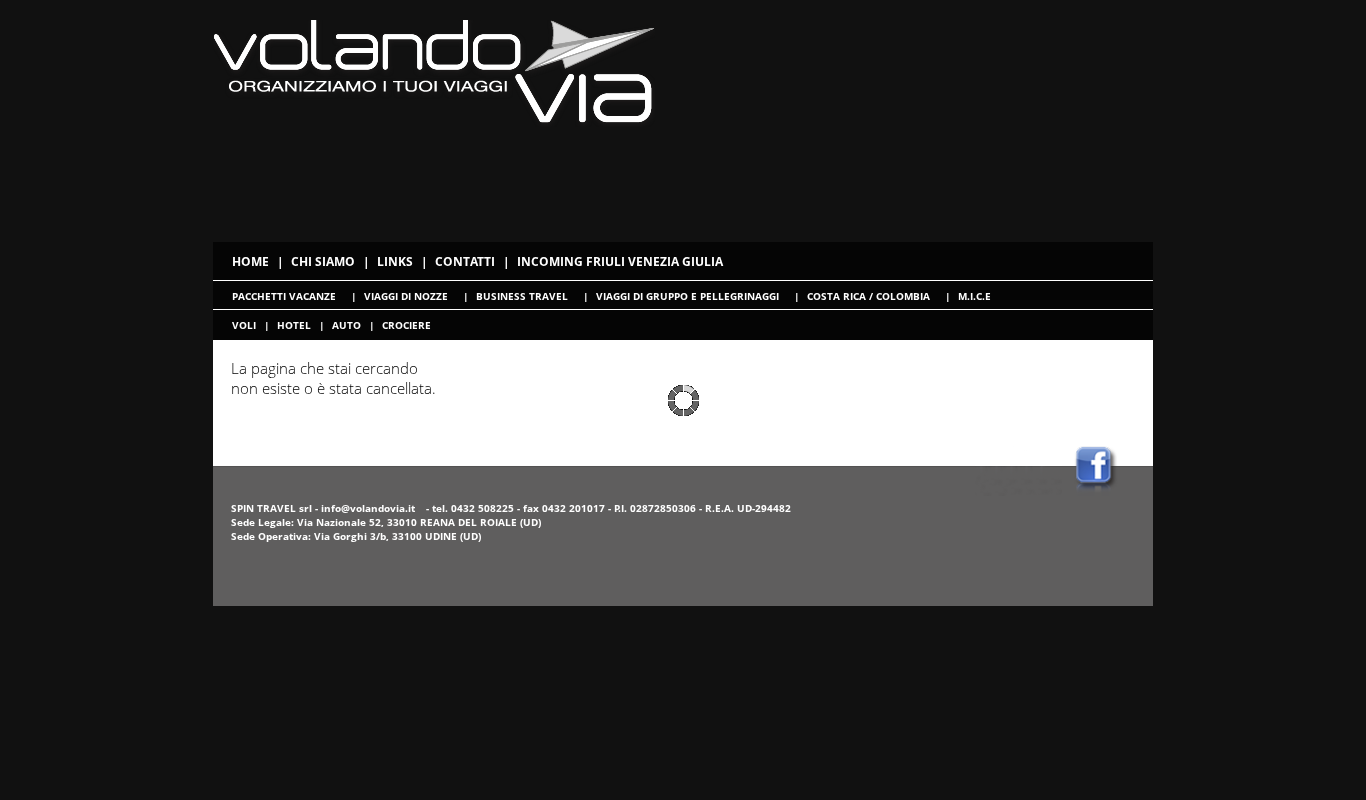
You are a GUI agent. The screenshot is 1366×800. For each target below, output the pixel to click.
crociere (406, 325)
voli (244, 325)
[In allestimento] (1018, 490)
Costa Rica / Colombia (868, 296)
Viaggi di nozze (406, 296)
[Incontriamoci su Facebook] (1109, 490)
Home (250, 261)
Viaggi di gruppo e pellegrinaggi (687, 296)
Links (395, 261)
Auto (346, 325)
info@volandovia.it (368, 508)
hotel (294, 325)
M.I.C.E (974, 296)
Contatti (465, 261)
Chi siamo (323, 261)
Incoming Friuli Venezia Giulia (620, 261)
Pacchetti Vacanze (284, 296)
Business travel (522, 296)
